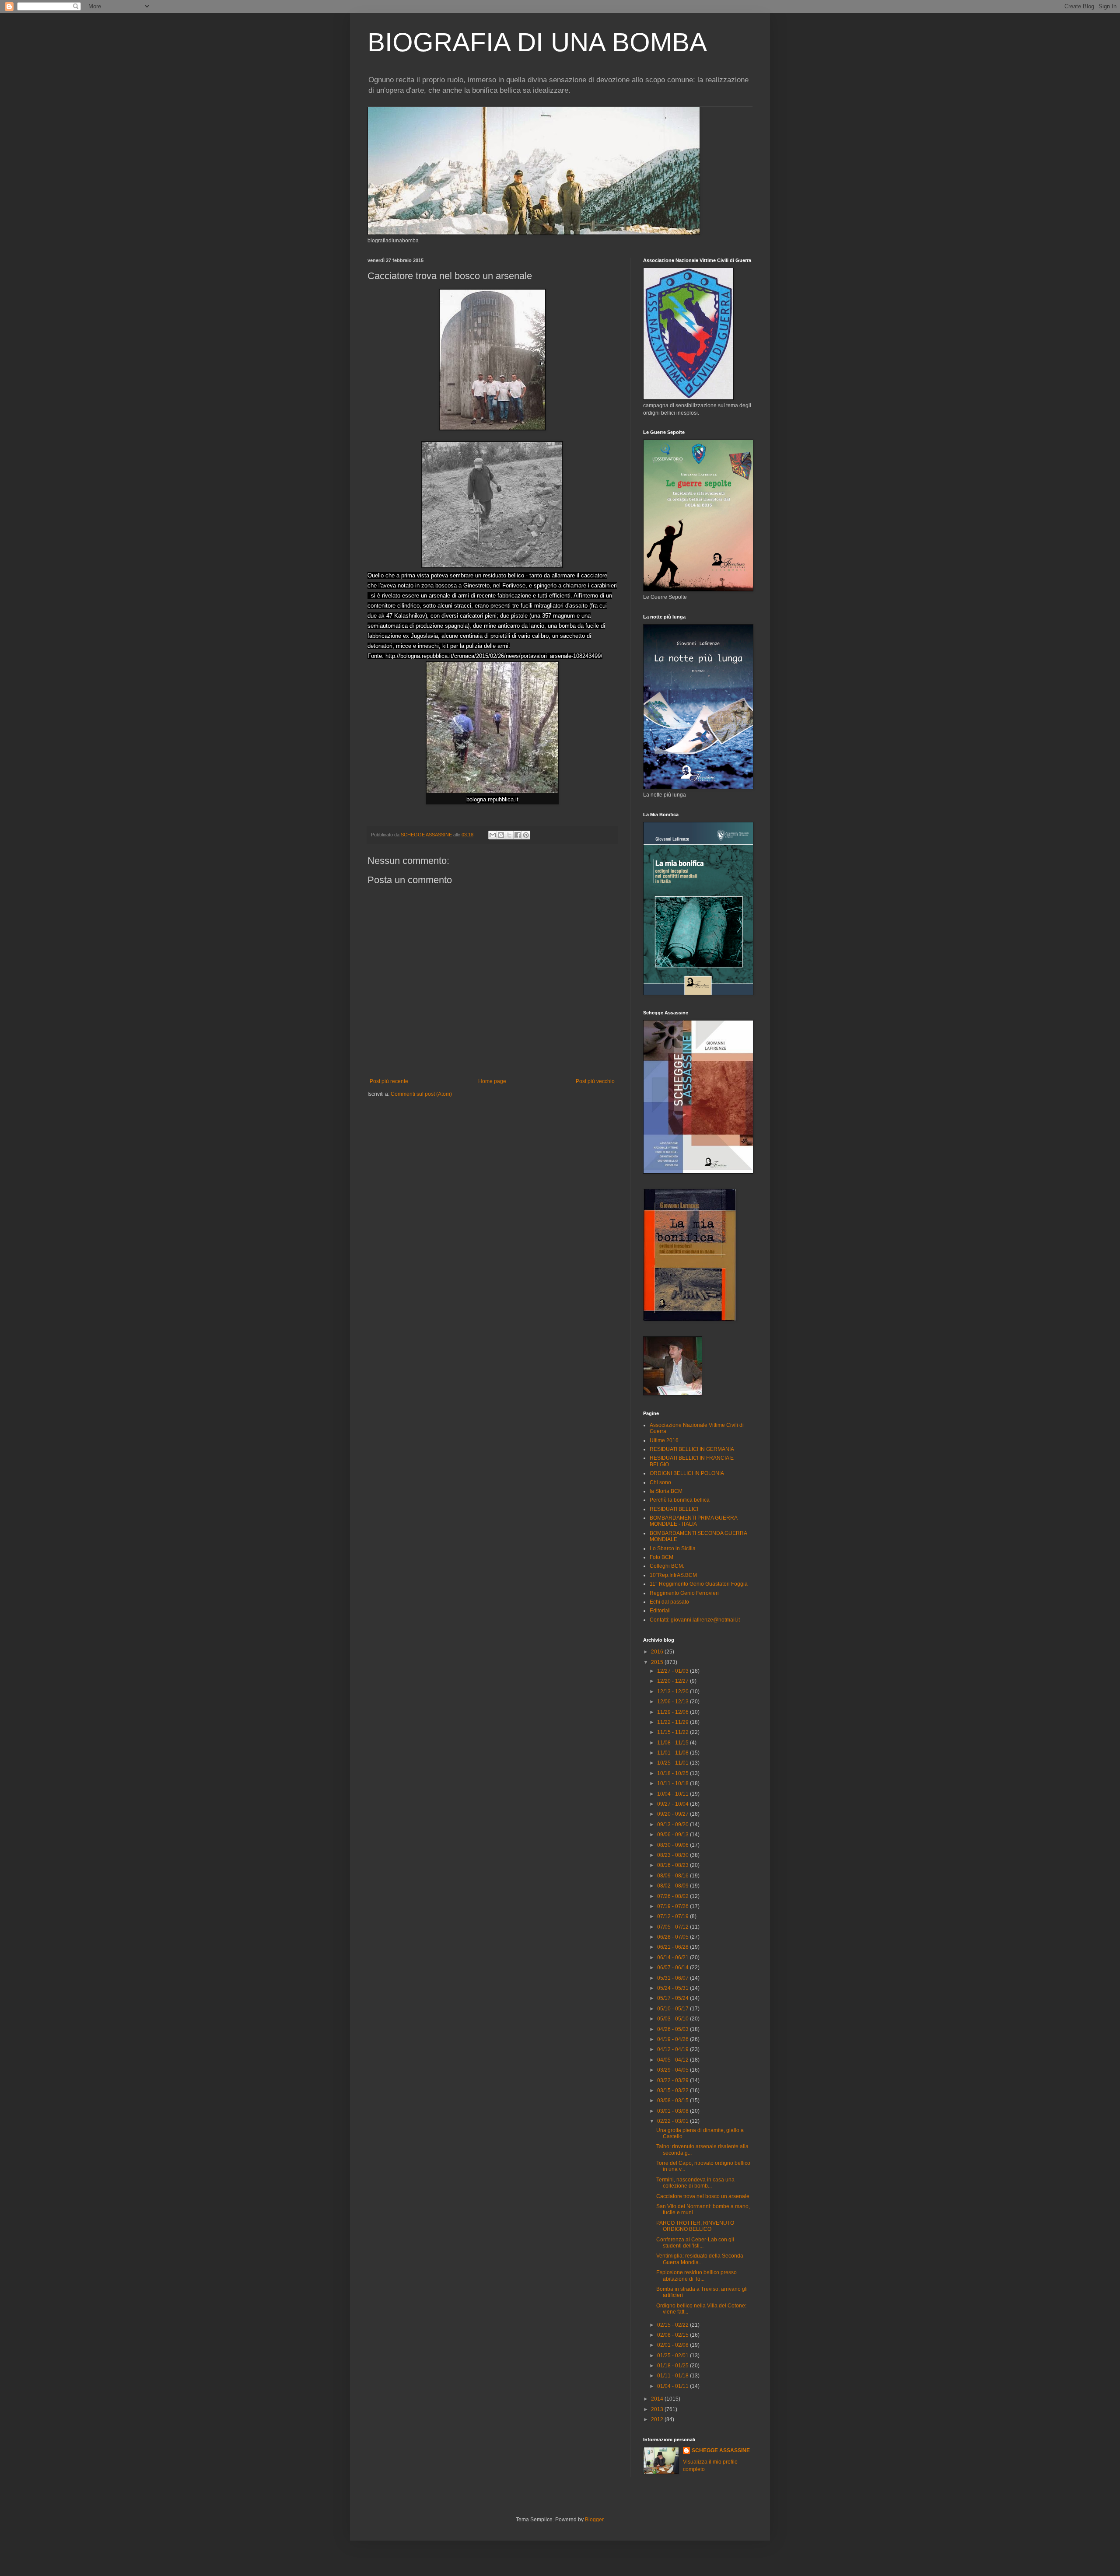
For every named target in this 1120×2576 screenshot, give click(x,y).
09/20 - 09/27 (674, 1814)
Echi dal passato (669, 1602)
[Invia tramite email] (493, 835)
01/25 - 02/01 (674, 2356)
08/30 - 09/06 (674, 1845)
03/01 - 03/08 (674, 2111)
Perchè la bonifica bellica (680, 1500)
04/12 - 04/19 (674, 2049)
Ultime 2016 (664, 1440)
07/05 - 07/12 (674, 1927)
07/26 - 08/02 (674, 1896)
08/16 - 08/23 (674, 1865)
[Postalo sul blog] (501, 835)
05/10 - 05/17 (674, 2009)
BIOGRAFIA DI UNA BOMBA (537, 42)
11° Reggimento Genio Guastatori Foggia (699, 1584)
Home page (492, 1081)
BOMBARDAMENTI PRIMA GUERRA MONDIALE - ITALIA (693, 1521)
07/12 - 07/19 (674, 1916)
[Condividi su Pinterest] (526, 835)
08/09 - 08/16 (674, 1876)
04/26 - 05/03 (674, 2029)
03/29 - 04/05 (674, 2070)
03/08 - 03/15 (674, 2101)
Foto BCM (661, 1557)
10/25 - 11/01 (674, 1763)
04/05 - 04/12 (674, 2060)
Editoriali (660, 1611)
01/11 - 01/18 (674, 2376)
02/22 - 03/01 (674, 2121)
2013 (658, 2409)
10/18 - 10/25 (674, 1773)
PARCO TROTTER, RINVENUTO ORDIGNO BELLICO (695, 2226)
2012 (658, 2419)
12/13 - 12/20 (674, 1692)
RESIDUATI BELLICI (674, 1509)
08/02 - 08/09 (674, 1886)
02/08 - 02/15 (674, 2335)
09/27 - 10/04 (674, 1804)
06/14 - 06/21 (674, 1957)
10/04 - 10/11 (674, 1794)
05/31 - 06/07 (674, 1978)
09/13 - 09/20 (674, 1825)
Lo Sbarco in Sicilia (673, 1548)
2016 (658, 1652)
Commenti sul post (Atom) (421, 1094)
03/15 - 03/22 (674, 2090)
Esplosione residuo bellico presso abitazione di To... (696, 2275)
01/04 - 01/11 (674, 2386)
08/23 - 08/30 (674, 1855)
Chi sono (660, 1482)
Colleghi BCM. (667, 1566)
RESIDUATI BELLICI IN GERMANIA (692, 1449)
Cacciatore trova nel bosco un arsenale (703, 2196)
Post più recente (389, 1081)
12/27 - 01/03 (674, 1671)
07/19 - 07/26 (674, 1906)
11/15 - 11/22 (674, 1732)
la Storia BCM (666, 1491)
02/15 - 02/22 (674, 2325)
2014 (658, 2399)
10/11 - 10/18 (674, 1783)
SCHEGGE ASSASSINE (721, 2450)
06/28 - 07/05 (674, 1937)
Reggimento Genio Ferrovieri (684, 1593)
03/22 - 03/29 (674, 2080)
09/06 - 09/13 (674, 1835)
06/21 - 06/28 (674, 1947)
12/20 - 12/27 (674, 1681)
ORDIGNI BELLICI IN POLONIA (687, 1473)
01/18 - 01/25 (674, 2366)
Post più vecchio (595, 1081)
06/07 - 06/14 (674, 1968)
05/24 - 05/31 (674, 1988)
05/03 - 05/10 (674, 2019)
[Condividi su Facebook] (518, 835)
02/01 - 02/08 (674, 2345)
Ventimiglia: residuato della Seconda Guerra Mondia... (700, 2259)
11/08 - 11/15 (674, 1743)
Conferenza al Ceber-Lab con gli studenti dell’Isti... (695, 2243)
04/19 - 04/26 (674, 2039)
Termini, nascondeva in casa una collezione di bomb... (695, 2183)
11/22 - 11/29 (674, 1722)
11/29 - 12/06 (674, 1712)
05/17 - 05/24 (674, 1998)
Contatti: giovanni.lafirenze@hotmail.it (695, 1620)
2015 (658, 1662)
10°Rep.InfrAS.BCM (673, 1575)
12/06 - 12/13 (674, 1702)
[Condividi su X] (509, 835)
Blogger (594, 2520)
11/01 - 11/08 (674, 1753)
